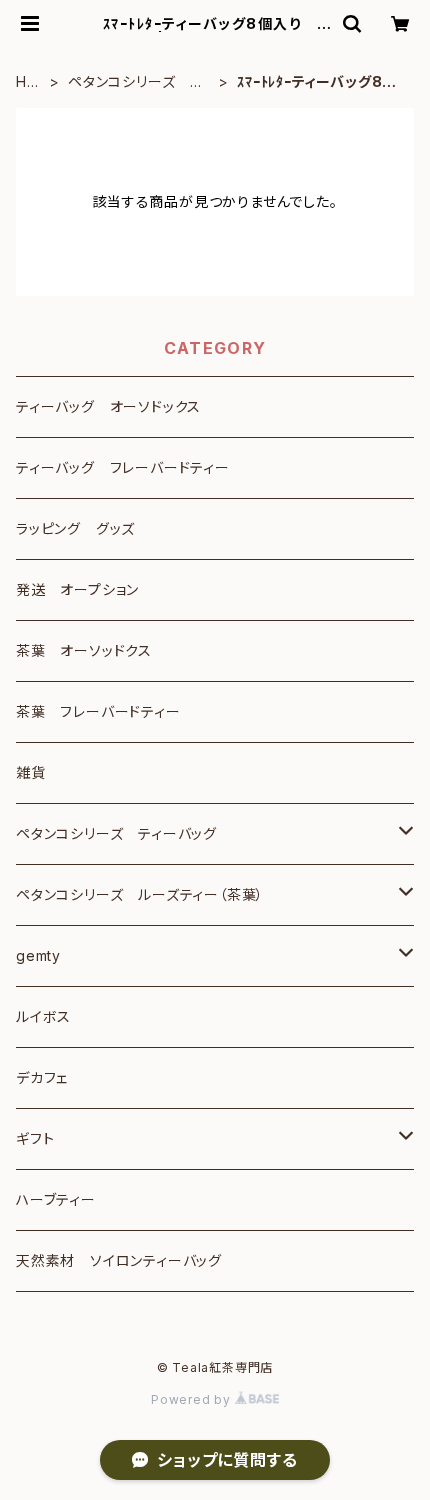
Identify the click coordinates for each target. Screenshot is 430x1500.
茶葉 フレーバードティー (98, 711)
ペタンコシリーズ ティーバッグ (136, 82)
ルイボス (43, 1016)
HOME (27, 82)
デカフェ (42, 1077)
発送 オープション (77, 589)
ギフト (35, 1138)
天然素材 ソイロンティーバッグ (119, 1260)
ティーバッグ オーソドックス (108, 406)
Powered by (193, 1399)
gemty (38, 955)
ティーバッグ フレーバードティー (123, 467)
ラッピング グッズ (75, 528)
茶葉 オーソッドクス (84, 650)
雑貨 (31, 772)
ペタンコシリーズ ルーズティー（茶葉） (140, 894)
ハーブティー (56, 1199)
